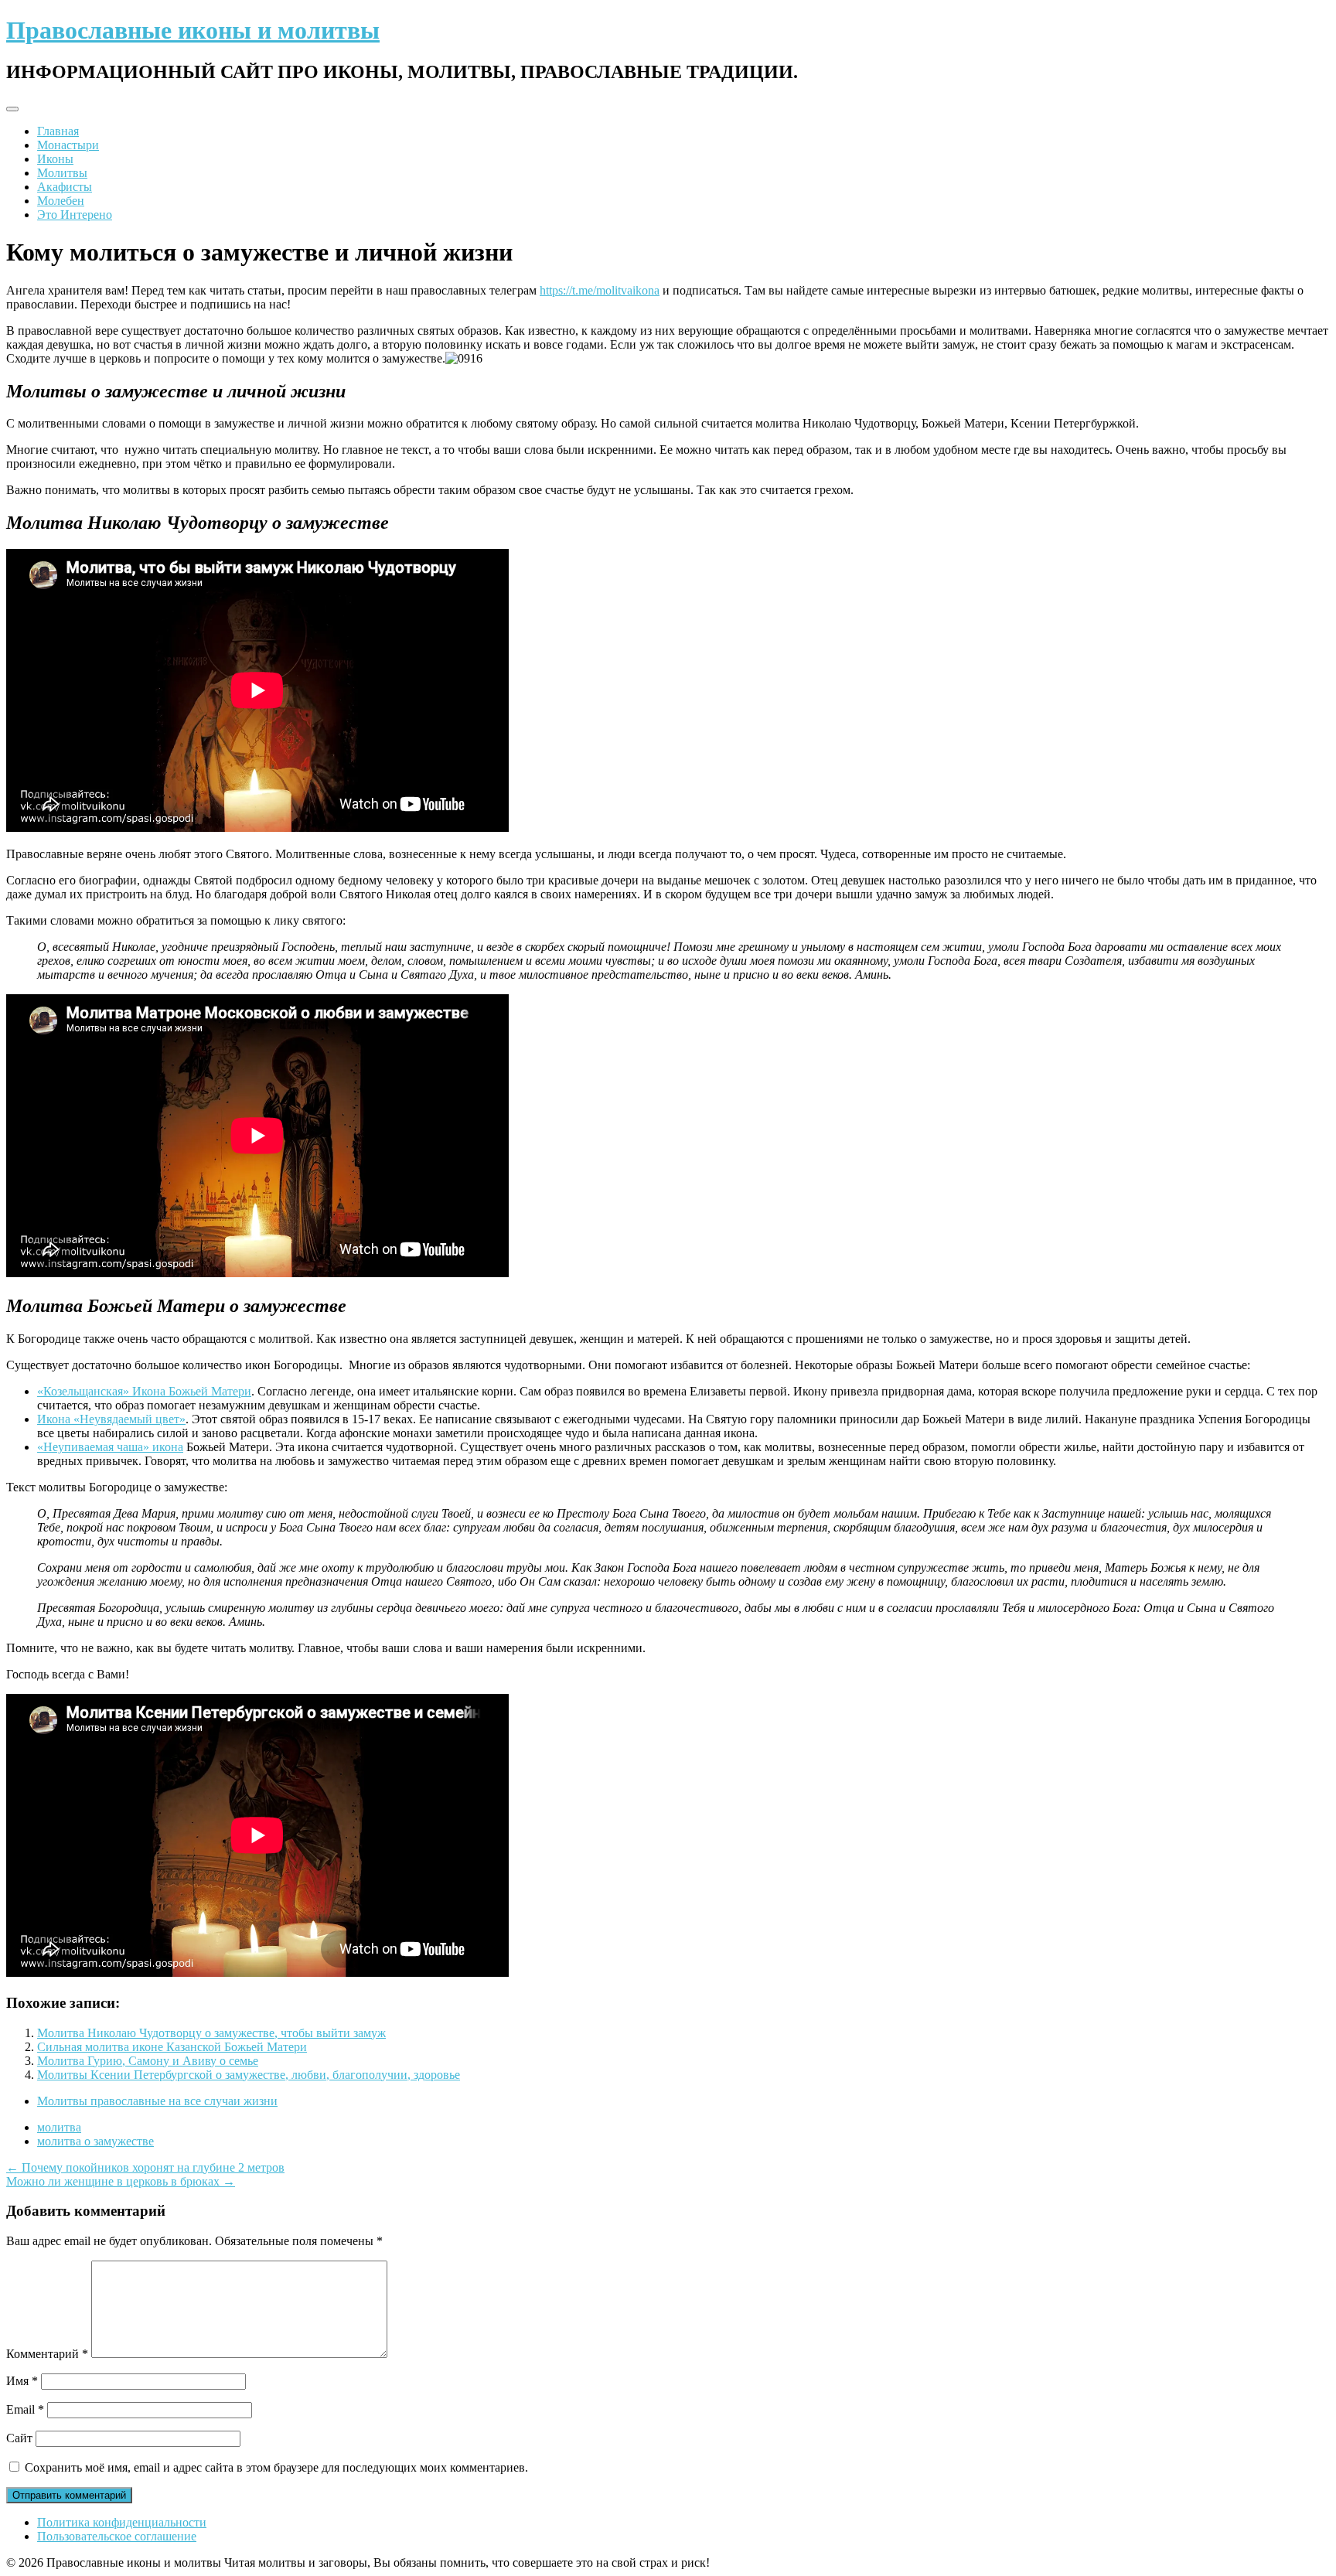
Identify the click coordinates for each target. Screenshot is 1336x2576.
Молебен (61, 201)
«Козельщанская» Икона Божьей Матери (144, 1391)
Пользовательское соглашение (117, 2536)
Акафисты (65, 187)
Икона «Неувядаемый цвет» (111, 1419)
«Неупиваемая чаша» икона (110, 1447)
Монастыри (68, 145)
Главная (58, 131)
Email (25, 2409)
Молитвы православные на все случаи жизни (157, 2101)
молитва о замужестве (95, 2141)
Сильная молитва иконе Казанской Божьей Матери (172, 2047)
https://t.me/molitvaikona (600, 290)
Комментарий (47, 2354)
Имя (22, 2381)
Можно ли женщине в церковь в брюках (121, 2181)
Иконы (55, 159)
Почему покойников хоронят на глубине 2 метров (145, 2167)
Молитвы (62, 173)
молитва (59, 2127)
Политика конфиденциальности (122, 2522)
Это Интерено (75, 215)
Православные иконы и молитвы (193, 30)
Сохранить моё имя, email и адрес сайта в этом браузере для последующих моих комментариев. (276, 2467)
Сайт (19, 2438)
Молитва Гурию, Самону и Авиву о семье (148, 2061)
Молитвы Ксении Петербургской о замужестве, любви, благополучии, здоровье (249, 2075)
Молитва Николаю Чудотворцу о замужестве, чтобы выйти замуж (211, 2033)
